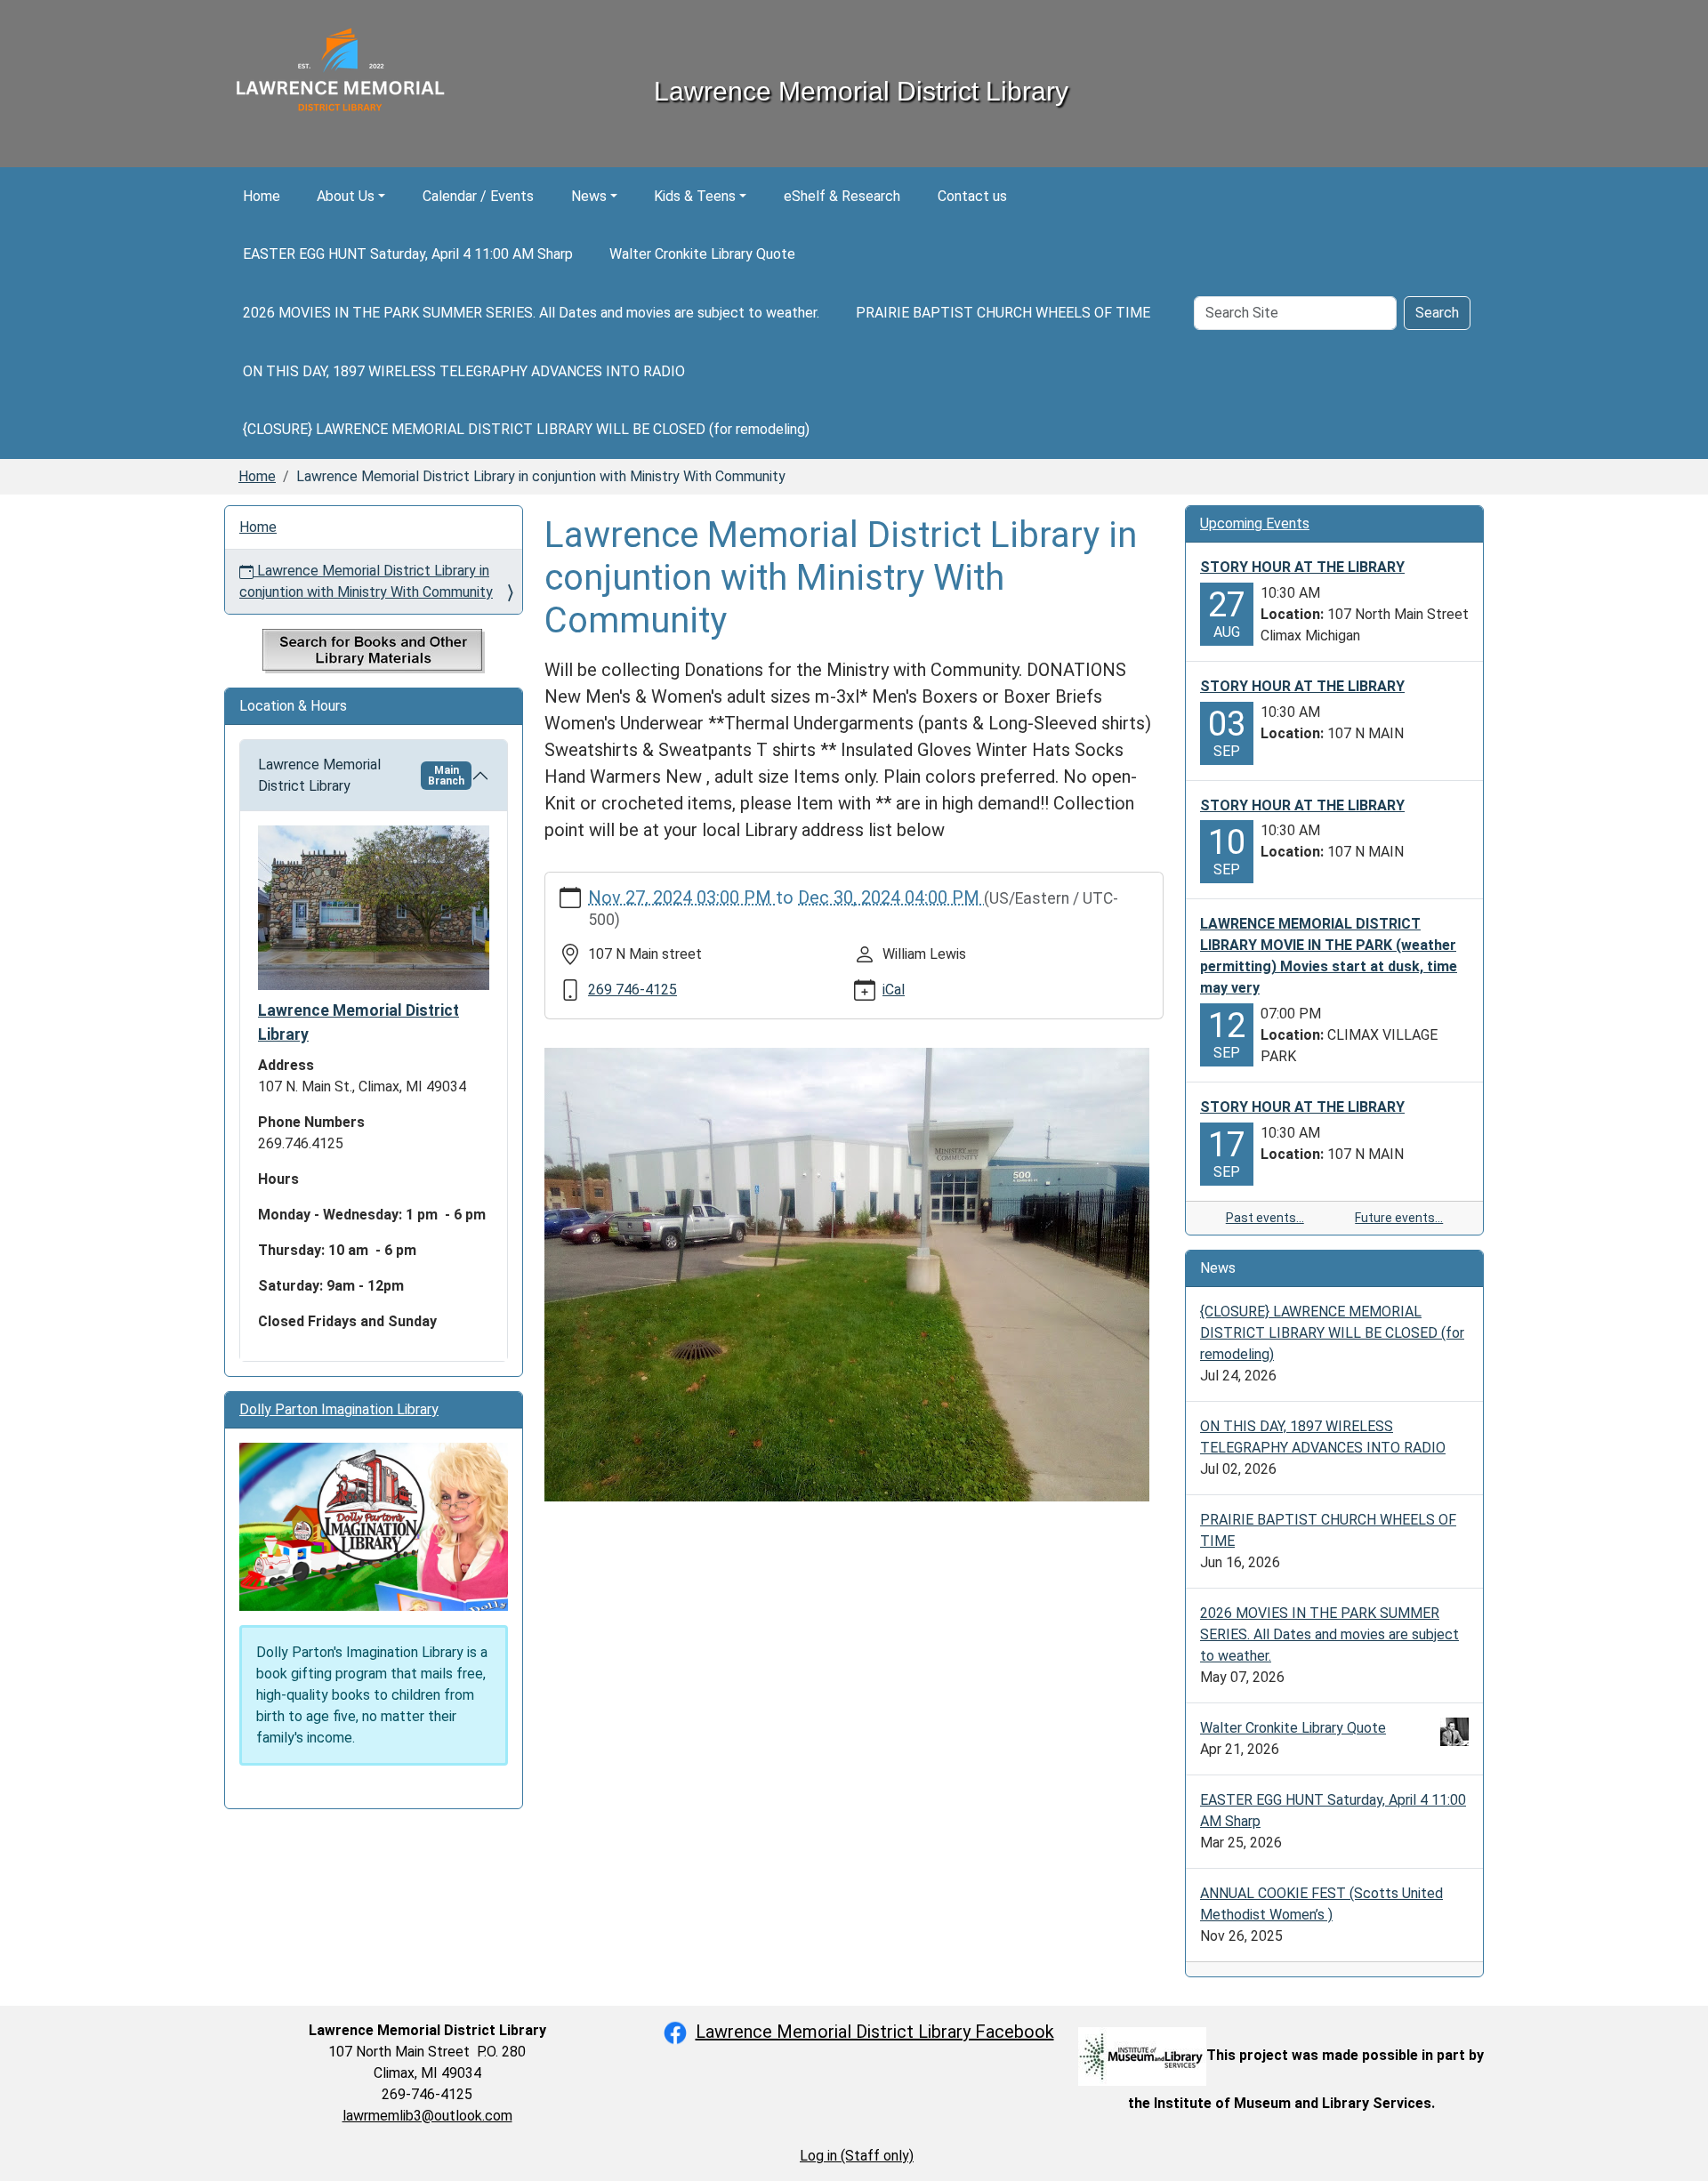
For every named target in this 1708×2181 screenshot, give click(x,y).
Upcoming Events (1255, 523)
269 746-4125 (632, 990)
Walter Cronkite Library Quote (702, 254)
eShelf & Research (842, 196)
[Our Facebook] (675, 2032)
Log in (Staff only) (857, 2156)
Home (262, 196)
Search (1437, 313)
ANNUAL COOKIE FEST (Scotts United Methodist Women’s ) (1321, 1904)
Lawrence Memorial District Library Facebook (875, 2032)
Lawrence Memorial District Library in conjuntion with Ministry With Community (366, 581)
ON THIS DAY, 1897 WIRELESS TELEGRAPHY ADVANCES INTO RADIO (464, 371)
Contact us (972, 196)
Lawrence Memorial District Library (361, 775)
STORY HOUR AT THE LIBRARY (1302, 567)
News (589, 196)
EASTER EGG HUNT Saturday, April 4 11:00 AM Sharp (408, 254)
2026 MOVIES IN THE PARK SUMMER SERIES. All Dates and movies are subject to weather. (531, 313)
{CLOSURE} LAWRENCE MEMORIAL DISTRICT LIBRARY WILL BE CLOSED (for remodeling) (526, 429)
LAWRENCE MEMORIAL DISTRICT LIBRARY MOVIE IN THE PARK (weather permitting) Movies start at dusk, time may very (1329, 956)
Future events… (1399, 1218)
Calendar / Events (478, 196)
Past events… (1265, 1218)
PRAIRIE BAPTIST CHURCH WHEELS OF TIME (1003, 313)
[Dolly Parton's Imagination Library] (374, 1526)
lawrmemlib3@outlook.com (427, 2116)
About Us (346, 196)
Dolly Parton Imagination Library (339, 1409)
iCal (894, 990)
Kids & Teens (695, 196)
